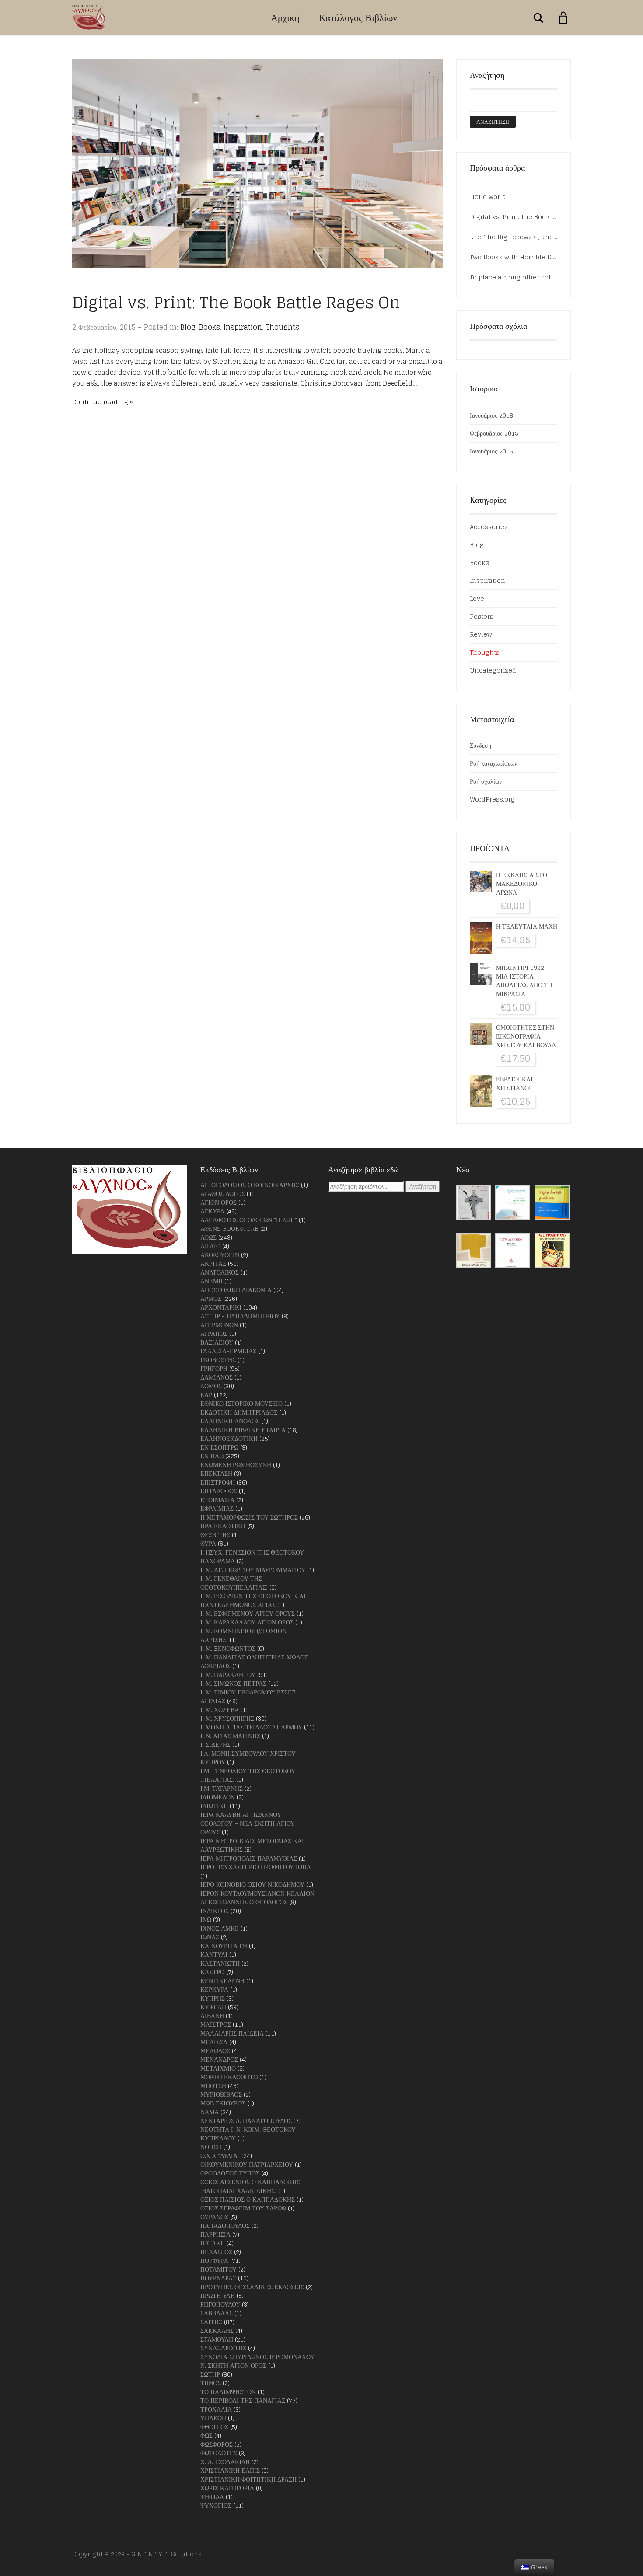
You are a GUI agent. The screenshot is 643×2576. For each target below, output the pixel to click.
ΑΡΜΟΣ (211, 1298)
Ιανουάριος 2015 (491, 451)
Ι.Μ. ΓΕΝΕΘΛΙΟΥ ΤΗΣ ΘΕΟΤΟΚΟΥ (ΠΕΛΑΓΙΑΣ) (248, 1775)
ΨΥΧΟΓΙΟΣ (216, 2505)
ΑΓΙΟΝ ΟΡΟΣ (218, 1202)
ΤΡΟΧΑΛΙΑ (216, 2409)
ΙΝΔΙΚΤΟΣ (215, 1911)
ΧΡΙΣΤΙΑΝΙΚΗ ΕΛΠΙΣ (230, 2470)
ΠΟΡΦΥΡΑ (214, 2261)
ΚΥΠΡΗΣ (213, 1998)
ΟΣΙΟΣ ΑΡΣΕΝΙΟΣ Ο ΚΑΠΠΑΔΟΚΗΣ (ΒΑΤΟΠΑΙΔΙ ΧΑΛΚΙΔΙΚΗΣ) (250, 2186)
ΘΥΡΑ (208, 1543)
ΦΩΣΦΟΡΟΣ (217, 2444)
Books (210, 327)
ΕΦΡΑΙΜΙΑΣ (217, 1508)
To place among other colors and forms (514, 277)
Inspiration (243, 327)
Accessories (489, 527)
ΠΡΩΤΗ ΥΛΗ (218, 2295)
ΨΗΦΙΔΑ (212, 2497)
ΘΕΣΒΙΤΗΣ (215, 1535)
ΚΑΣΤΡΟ (212, 1972)
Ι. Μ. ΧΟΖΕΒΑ (220, 1710)
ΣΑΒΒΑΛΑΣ (217, 2313)
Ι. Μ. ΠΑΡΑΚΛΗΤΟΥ (228, 1675)
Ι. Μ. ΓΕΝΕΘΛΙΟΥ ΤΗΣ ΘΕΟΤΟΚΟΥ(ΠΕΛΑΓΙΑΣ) (234, 1583)
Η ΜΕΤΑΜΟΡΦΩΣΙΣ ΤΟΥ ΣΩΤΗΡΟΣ (249, 1517)
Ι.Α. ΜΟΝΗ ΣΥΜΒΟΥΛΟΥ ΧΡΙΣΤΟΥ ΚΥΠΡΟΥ (248, 1758)
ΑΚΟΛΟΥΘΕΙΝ (220, 1255)
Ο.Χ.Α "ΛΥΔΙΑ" (220, 2156)
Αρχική (285, 17)
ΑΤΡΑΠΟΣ (214, 1333)
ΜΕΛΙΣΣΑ (214, 2042)
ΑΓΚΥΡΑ (212, 1211)
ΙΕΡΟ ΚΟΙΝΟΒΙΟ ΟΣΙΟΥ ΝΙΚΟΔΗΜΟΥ (252, 1884)
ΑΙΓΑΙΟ (210, 1246)
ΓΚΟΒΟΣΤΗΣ (218, 1360)
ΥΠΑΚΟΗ (213, 2418)
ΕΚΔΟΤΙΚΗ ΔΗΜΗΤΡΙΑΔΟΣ (239, 1412)
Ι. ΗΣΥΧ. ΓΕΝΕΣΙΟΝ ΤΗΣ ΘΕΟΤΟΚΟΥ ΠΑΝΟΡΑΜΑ (252, 1556)
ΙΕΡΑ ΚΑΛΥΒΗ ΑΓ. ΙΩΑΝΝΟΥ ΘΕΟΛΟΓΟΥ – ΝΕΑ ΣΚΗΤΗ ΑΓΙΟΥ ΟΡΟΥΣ (248, 1823)
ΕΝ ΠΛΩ (212, 1456)
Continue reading (100, 402)
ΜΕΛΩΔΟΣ (215, 2051)
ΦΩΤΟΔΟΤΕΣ (219, 2453)
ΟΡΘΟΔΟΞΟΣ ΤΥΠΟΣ (230, 2173)
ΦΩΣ (206, 2435)
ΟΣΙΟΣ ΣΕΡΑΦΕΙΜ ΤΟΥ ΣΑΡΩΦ (243, 2208)
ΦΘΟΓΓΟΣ (214, 2427)
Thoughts (282, 327)
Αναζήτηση (423, 1186)
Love (477, 598)
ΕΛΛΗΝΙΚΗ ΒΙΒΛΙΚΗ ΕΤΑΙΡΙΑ (243, 1430)
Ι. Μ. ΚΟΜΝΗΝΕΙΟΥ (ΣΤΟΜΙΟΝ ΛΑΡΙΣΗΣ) (243, 1635)
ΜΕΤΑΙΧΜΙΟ (218, 2068)
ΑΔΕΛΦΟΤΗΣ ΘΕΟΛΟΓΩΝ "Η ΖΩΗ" (249, 1220)
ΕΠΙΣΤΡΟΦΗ (218, 1482)
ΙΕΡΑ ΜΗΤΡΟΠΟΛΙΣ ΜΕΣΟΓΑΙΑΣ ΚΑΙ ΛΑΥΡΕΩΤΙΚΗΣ (252, 1845)
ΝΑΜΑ (210, 2112)
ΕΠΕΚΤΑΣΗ (216, 1473)
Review (481, 634)
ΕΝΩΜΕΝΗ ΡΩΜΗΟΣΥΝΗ (236, 1465)
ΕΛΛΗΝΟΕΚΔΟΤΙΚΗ (229, 1438)
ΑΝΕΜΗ (211, 1281)
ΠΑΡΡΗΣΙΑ (215, 2234)
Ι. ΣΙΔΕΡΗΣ (215, 1745)
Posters (482, 616)
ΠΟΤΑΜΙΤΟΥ (218, 2269)
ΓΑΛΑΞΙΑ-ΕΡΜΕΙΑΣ (228, 1351)
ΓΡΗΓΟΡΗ (214, 1368)
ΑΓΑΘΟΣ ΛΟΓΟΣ (223, 1194)
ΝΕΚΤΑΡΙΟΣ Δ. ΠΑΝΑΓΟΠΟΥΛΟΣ (246, 2121)
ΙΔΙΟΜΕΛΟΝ (218, 1797)
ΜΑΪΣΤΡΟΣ (216, 2024)
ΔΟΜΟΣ (211, 1386)
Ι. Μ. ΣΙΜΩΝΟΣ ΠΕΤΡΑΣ (233, 1683)
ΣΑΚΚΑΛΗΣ (217, 2330)
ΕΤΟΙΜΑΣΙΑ (217, 1500)
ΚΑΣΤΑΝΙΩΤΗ (220, 1963)
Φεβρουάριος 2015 (494, 433)
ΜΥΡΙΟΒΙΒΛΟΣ (221, 2094)
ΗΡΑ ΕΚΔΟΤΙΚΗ (223, 1526)
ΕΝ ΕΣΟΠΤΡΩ (219, 1447)
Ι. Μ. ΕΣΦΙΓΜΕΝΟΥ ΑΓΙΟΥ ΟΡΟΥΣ (248, 1613)
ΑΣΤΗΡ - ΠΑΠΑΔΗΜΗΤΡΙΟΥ (240, 1316)
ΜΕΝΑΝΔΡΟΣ (219, 2059)
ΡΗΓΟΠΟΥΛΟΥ (220, 2304)
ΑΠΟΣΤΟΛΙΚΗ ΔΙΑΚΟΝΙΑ (236, 1290)
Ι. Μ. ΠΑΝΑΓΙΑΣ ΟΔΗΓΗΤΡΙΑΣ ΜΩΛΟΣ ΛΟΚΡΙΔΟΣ (254, 1661)
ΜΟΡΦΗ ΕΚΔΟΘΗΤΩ (229, 2077)
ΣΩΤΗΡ (210, 2374)
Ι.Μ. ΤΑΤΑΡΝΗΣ (222, 1788)
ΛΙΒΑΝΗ (212, 2016)
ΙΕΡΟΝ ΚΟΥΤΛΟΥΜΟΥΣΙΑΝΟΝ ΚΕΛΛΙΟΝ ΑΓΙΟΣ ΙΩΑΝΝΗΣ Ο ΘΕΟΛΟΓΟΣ (257, 1898)
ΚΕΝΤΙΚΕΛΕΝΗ (222, 1981)
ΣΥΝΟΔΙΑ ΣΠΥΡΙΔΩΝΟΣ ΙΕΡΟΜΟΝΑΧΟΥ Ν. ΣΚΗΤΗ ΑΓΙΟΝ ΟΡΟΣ (257, 2361)
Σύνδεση (481, 745)
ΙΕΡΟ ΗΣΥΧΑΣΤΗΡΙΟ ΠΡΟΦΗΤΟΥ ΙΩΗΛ (256, 1867)
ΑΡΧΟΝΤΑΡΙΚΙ (221, 1307)
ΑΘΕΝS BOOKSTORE (229, 1229)
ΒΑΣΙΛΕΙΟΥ (217, 1342)
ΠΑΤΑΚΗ (213, 2243)
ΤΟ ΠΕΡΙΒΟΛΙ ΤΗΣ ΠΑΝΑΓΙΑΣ (243, 2400)
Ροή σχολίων (486, 781)
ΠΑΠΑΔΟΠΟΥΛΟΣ (225, 2226)
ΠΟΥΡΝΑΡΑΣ (218, 2278)
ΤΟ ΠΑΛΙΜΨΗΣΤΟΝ (228, 2392)
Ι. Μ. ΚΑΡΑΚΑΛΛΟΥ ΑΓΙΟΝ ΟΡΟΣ (247, 1622)
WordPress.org (492, 799)
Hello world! (489, 197)
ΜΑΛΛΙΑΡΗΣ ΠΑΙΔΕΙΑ (232, 2033)
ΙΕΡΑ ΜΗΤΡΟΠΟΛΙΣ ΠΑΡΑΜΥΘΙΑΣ (249, 1858)
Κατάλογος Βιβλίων (358, 17)
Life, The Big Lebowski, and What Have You (514, 237)
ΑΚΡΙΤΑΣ (213, 1264)
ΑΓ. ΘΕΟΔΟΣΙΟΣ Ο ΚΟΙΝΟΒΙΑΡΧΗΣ (250, 1185)
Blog (188, 327)
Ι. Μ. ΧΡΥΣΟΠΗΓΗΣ (227, 1718)
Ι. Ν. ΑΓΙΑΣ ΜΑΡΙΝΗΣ (230, 1736)
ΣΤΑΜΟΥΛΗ (217, 2339)
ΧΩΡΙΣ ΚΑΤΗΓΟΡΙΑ (227, 2488)
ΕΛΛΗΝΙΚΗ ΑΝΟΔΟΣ (230, 1421)
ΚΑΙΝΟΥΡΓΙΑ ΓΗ (224, 1946)
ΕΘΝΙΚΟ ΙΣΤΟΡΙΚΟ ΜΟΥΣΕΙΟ (241, 1403)
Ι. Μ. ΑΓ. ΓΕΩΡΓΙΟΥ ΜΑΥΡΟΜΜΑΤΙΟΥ (253, 1570)
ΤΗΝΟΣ (211, 2383)
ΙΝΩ (206, 1919)
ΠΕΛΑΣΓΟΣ (216, 2252)
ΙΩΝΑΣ (210, 1937)
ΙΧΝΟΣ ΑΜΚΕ (220, 1928)
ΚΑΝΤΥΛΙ (214, 1954)
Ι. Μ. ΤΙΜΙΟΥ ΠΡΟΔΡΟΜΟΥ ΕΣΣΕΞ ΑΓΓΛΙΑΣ (248, 1696)
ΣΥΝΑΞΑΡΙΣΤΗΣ (223, 2348)
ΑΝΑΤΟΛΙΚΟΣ (220, 1272)
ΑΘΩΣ (208, 1237)
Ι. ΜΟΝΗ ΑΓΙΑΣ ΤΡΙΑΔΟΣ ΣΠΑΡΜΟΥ (251, 1727)
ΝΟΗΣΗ (211, 2147)
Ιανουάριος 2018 (491, 415)
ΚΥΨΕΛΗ (213, 2007)
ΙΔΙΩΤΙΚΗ (214, 1806)
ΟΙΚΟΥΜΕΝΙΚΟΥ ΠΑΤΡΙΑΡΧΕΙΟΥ (247, 2164)
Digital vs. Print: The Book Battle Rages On (236, 302)
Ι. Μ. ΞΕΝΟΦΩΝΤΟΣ (228, 1648)
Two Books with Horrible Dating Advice (514, 257)
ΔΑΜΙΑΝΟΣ (217, 1377)
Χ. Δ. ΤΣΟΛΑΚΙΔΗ (225, 2462)
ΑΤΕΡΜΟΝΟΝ (219, 1325)
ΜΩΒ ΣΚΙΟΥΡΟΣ (223, 2103)
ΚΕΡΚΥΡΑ (214, 1989)
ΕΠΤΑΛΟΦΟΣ (219, 1491)
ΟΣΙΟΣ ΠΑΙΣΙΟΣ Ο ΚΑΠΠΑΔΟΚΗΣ (248, 2199)
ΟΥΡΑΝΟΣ (214, 2217)
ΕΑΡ (206, 1395)
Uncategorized (493, 670)
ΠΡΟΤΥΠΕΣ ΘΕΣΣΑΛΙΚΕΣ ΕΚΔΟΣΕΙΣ (252, 2287)
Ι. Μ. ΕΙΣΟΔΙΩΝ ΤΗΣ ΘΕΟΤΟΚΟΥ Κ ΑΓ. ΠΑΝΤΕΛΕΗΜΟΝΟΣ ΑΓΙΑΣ (254, 1600)
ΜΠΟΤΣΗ (213, 2086)
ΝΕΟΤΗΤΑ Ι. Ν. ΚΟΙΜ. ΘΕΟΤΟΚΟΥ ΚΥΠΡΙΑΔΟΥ (248, 2134)
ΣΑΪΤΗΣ (211, 2322)
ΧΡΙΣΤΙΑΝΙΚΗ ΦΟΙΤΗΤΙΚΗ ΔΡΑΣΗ (248, 2479)
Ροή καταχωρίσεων (493, 763)
